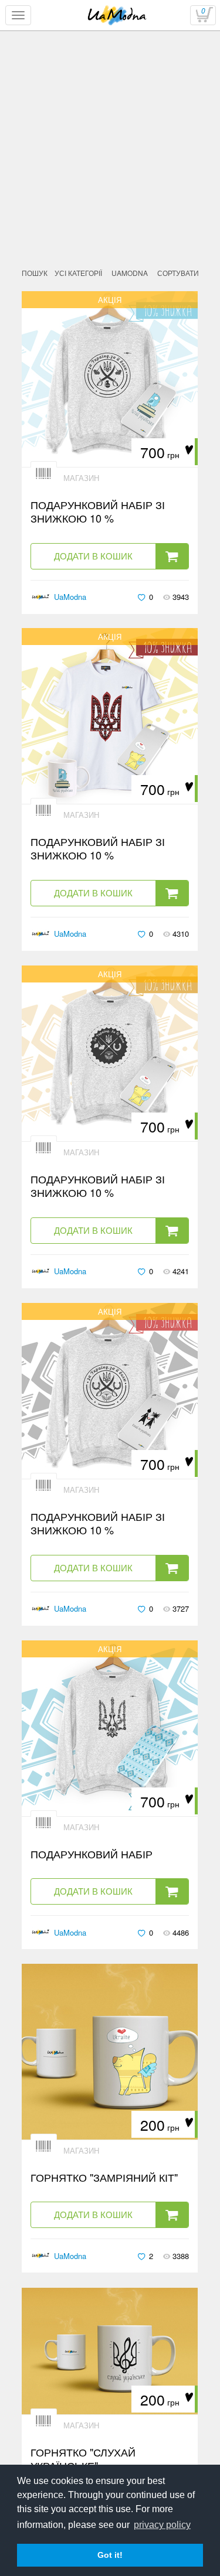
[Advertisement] (110, 180)
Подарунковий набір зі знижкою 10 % (98, 512)
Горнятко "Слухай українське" (83, 2459)
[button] (130, 273)
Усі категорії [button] (78, 273)
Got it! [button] (110, 2555)
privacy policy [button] (162, 2525)
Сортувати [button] (178, 273)
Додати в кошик (93, 556)
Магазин (81, 478)
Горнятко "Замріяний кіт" (104, 2177)
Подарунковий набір (92, 1854)
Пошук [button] (35, 273)
